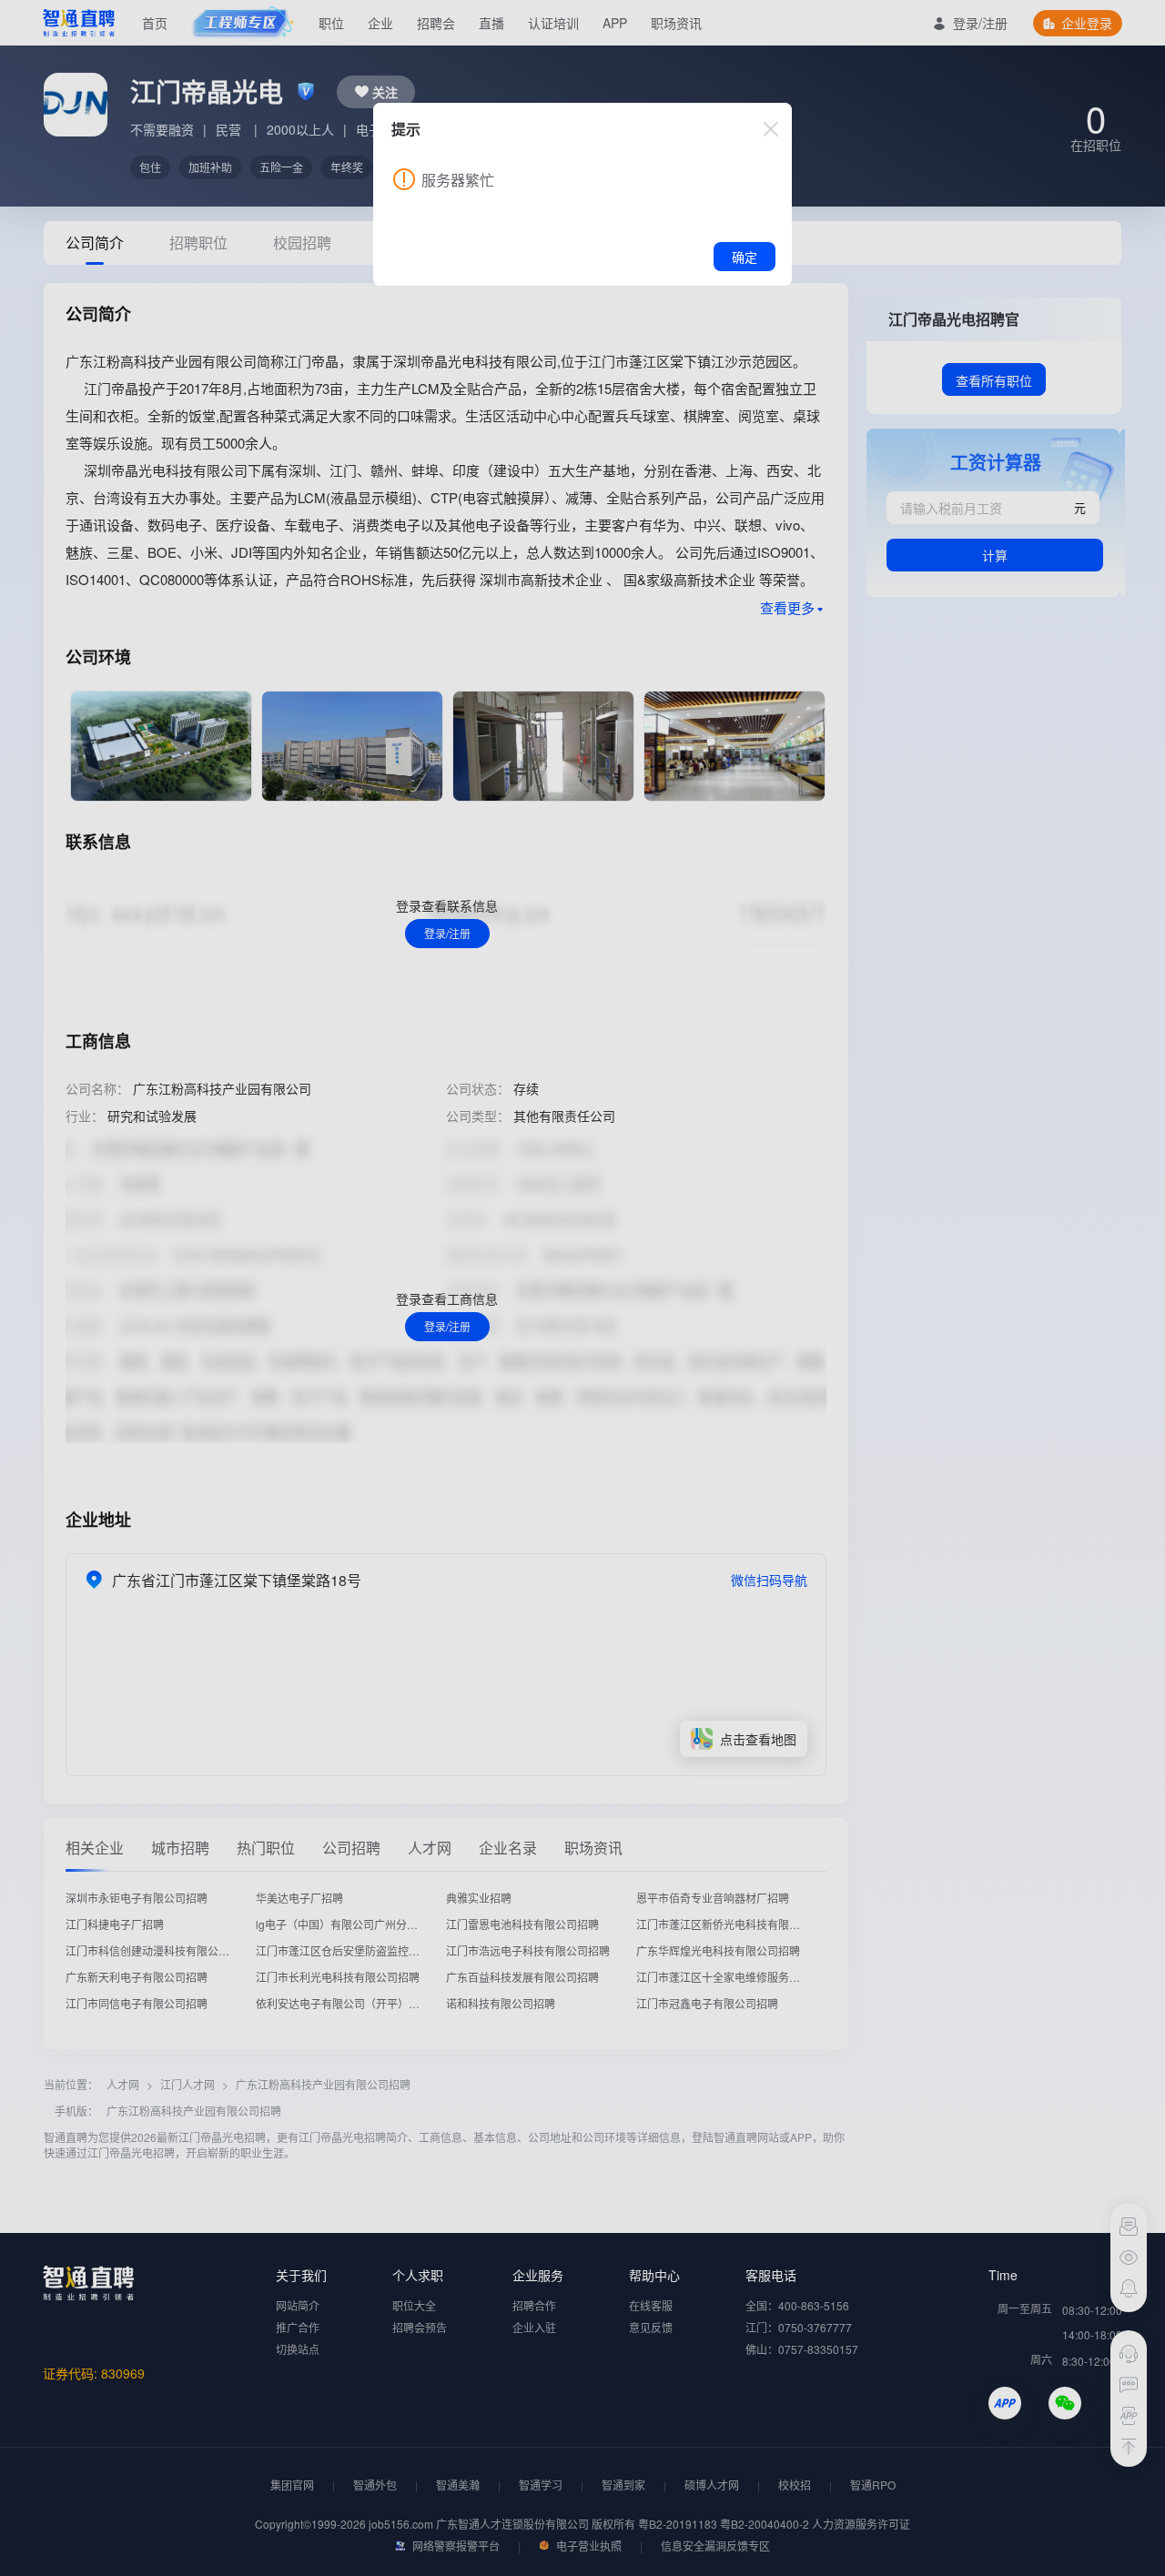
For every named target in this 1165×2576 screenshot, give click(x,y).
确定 (745, 257)
